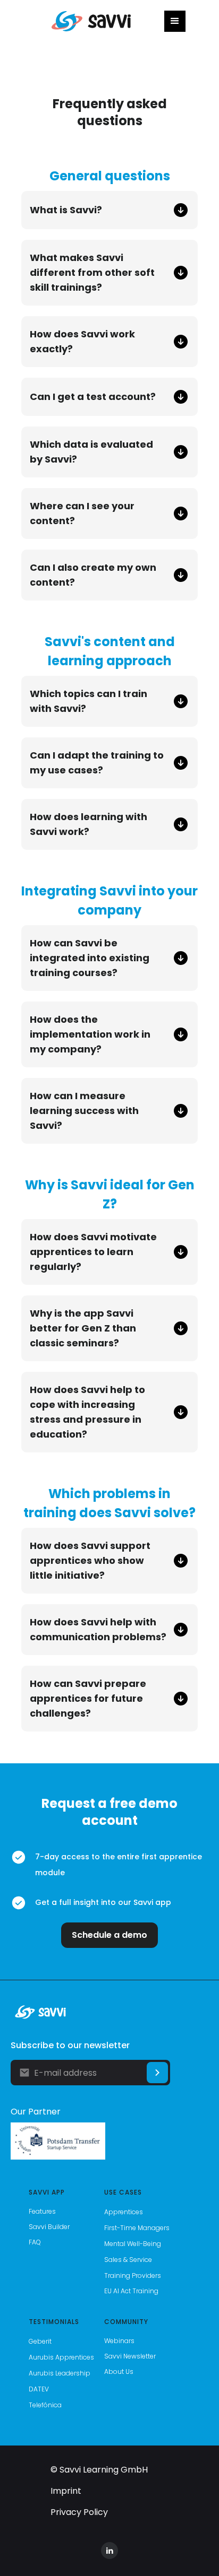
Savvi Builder (49, 2227)
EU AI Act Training (131, 2291)
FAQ (35, 2242)
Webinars (119, 2341)
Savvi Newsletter (130, 2356)
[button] (175, 21)
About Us (119, 2372)
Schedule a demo (109, 1935)
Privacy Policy (79, 2512)
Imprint (66, 2491)
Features (42, 2211)
